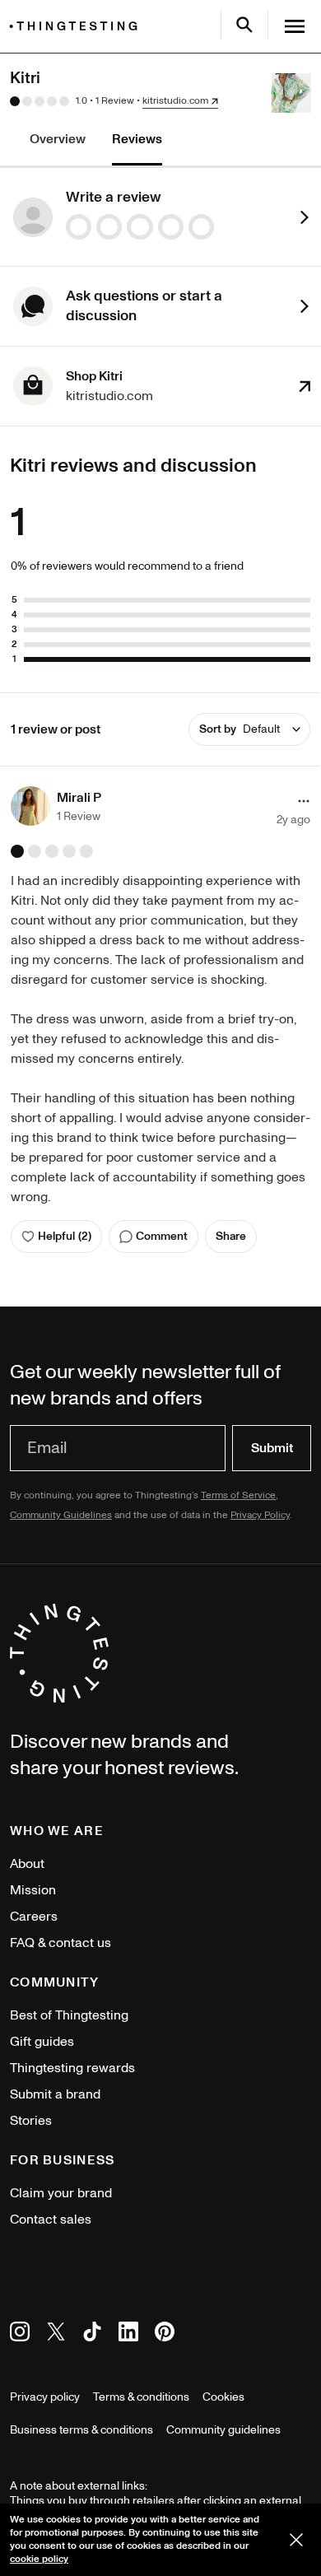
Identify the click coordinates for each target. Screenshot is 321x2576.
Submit (272, 1448)
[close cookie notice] (296, 2540)
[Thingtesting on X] (56, 2334)
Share (231, 1236)
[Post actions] (304, 801)
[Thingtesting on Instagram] (20, 2334)
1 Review (115, 101)
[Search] (244, 25)
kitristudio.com (175, 101)
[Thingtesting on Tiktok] (92, 2334)
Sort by (240, 729)
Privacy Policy (260, 1515)
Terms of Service (238, 1495)
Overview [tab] (58, 139)
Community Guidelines (61, 1515)
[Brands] (77, 26)
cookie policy (39, 2559)
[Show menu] (295, 26)
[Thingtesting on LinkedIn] (128, 2334)
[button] (56, 806)
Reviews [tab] (137, 139)
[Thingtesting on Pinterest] (165, 2334)
